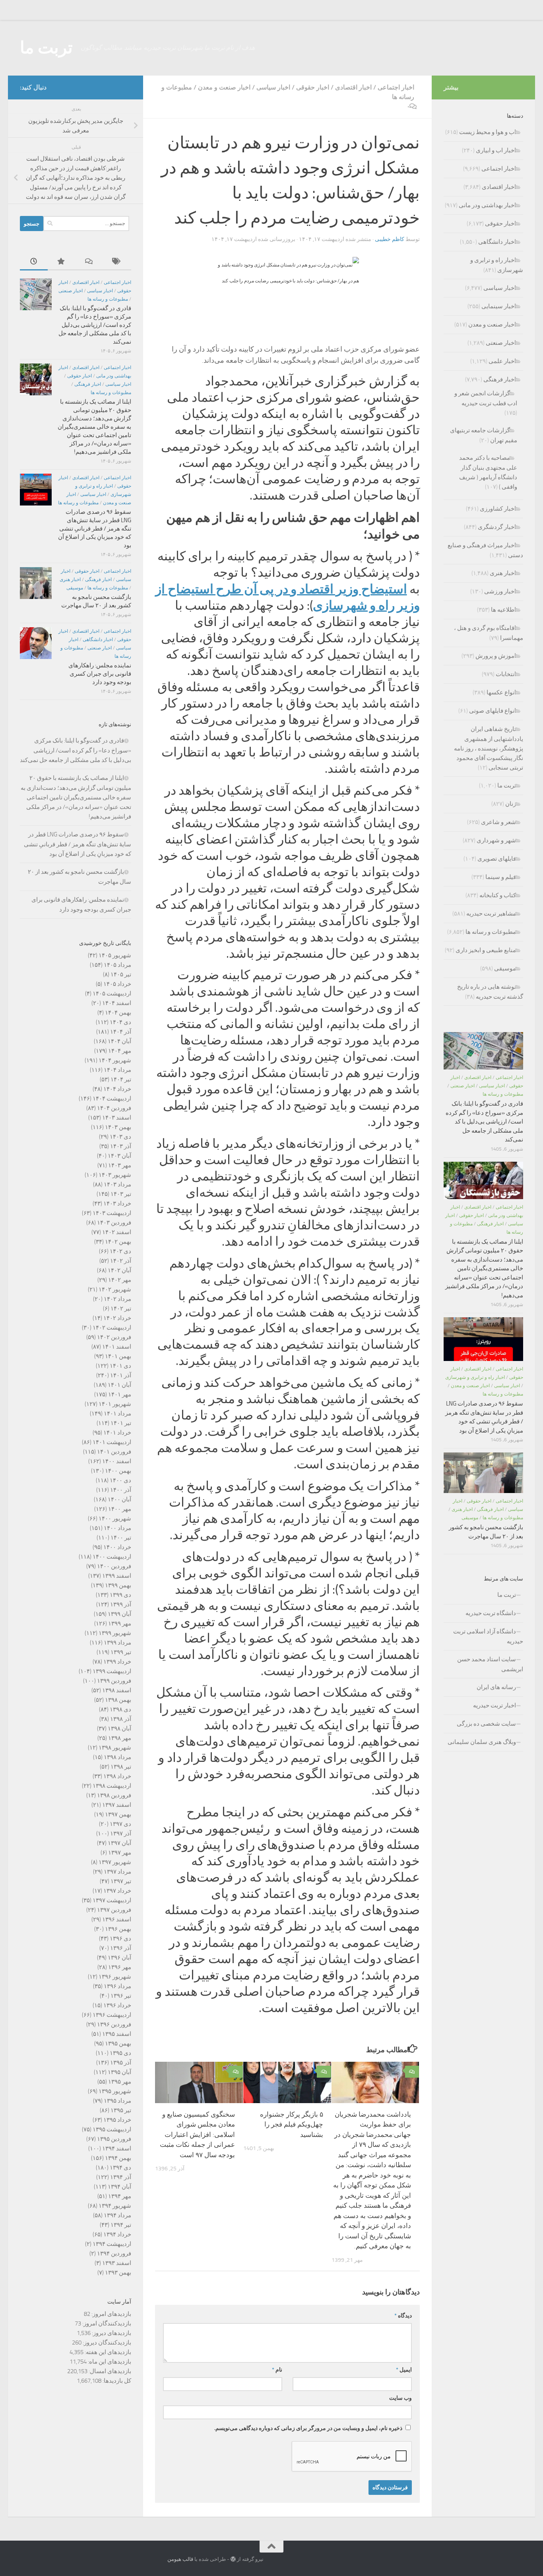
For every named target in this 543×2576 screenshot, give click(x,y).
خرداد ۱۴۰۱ (117, 1433)
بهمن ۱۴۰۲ (118, 1242)
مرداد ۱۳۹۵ (117, 2101)
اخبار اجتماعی (396, 87)
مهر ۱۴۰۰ (120, 1509)
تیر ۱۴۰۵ (121, 974)
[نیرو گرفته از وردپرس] (233, 2559)
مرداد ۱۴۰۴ (117, 1070)
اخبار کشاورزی (498, 509)
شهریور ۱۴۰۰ (115, 1518)
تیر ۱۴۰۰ (121, 1538)
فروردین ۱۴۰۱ (114, 1452)
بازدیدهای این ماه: (109, 2362)
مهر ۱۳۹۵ (120, 2082)
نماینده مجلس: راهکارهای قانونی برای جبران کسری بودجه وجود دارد (100, 674)
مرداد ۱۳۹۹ (117, 1643)
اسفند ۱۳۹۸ (117, 1690)
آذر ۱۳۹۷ (121, 1833)
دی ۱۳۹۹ (120, 1595)
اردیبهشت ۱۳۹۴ (112, 2244)
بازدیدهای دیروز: (111, 2333)
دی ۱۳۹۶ (120, 1938)
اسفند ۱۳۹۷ (117, 1805)
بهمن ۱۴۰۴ (118, 1013)
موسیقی (75, 588)
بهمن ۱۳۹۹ (118, 1585)
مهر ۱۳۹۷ (120, 1853)
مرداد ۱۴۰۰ (117, 1528)
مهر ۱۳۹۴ (120, 2196)
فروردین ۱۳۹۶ (114, 2024)
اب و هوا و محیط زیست (488, 132)
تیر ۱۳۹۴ (121, 2225)
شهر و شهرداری (496, 840)
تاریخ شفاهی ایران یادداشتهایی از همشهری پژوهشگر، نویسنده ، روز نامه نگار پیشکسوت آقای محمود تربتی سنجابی (489, 748)
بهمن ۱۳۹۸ (118, 1700)
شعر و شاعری (498, 822)
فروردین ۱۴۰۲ (114, 1337)
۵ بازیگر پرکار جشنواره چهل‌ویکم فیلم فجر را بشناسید (292, 2124)
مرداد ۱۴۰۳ (117, 1184)
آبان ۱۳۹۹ (119, 1614)
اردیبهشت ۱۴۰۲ (112, 1328)
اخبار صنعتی (71, 291)
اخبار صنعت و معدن (224, 87)
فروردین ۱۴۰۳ (114, 1223)
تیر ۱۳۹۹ (121, 1652)
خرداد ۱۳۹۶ (117, 2005)
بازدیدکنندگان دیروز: (106, 2343)
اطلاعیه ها (503, 610)
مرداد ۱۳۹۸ (117, 1757)
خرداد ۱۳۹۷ (117, 1891)
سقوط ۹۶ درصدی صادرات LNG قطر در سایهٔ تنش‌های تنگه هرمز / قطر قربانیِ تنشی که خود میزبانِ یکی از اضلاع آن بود (95, 529)
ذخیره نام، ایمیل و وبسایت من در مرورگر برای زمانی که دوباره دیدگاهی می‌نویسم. (308, 2428)
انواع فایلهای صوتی (493, 711)
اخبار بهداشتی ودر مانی (487, 205)
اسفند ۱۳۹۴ (117, 2148)
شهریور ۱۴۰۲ (115, 1289)
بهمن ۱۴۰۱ (118, 1356)
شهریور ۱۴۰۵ (115, 955)
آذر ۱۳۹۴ (121, 2177)
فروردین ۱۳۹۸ (114, 1795)
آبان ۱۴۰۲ (119, 1270)
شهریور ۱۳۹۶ (115, 1977)
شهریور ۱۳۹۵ (115, 2091)
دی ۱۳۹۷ (120, 1824)
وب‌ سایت (400, 2398)
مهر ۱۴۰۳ (120, 1165)
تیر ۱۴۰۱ (121, 1423)
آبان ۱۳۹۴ (119, 2187)
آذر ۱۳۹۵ (121, 2063)
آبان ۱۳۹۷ (119, 1843)
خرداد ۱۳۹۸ (117, 1776)
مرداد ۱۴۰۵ (117, 965)
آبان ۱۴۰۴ (119, 1041)
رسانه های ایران (496, 1687)
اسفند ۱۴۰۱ (117, 1347)
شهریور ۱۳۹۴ (115, 2206)
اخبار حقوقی (313, 87)
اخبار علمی (502, 361)
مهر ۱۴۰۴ (120, 1051)
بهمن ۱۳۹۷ (118, 1814)
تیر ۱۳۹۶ (121, 1996)
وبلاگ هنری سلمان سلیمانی (482, 1742)
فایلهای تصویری (497, 859)
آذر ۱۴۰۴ (121, 1032)
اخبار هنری (70, 579)
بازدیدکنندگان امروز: (106, 2323)
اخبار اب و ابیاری (496, 150)
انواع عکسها (501, 692)
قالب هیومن (180, 2559)
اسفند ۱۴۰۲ (117, 1232)
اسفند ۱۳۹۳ (117, 2263)
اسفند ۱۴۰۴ (117, 1003)
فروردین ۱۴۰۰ (114, 1566)
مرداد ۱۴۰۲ (117, 1299)
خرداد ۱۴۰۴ (117, 1089)
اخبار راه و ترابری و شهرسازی (475, 1377)
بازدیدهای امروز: (111, 2314)
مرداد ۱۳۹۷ (117, 1872)
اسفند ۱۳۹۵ (117, 2034)
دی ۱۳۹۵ (120, 2053)
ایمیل (404, 2370)
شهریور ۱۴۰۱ (115, 1404)
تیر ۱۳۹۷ (121, 1881)
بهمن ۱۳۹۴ (118, 2158)
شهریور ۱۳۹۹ (115, 1633)
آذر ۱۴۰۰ (121, 1490)
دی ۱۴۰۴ (120, 1022)
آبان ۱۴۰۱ (119, 1385)
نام (277, 2370)
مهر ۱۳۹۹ (120, 1623)
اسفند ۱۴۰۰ (117, 1461)
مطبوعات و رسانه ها (108, 299)
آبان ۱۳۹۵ (119, 2072)
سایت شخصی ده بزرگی (486, 1724)
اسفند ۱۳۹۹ (117, 1576)
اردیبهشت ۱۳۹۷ (112, 1900)
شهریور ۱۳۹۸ (115, 1748)
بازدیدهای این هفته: (107, 2352)
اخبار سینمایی (499, 306)
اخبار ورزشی (500, 591)
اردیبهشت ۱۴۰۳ (112, 1213)
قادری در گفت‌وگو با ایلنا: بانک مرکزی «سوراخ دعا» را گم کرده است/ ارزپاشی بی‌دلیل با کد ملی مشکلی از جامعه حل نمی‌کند (95, 325)
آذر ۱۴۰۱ (121, 1375)
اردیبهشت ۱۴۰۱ (112, 1442)
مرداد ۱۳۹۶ (117, 1986)
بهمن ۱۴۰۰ (118, 1471)
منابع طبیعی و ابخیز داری (486, 950)
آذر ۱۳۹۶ (121, 1948)
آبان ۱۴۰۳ (119, 1156)
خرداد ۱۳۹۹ (117, 1662)
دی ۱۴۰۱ (120, 1366)
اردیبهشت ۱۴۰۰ (112, 1557)
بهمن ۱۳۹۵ (118, 2043)
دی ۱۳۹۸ (120, 1709)
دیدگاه (403, 2316)
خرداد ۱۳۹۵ (117, 2120)
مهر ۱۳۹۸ (120, 1738)
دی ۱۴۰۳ (120, 1137)
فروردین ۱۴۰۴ (114, 1108)
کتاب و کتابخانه (498, 895)
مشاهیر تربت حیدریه (491, 914)
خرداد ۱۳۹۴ (117, 2234)
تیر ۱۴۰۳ (121, 1194)
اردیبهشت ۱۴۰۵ (112, 993)
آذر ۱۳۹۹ (121, 1604)
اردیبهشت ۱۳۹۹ (112, 1671)
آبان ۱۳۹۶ (119, 1958)
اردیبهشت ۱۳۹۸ (112, 1786)
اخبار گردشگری (497, 527)
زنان (511, 804)
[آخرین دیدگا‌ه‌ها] (89, 262)
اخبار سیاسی (273, 87)
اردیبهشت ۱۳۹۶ (112, 2015)
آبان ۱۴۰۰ (119, 1499)
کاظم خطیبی (390, 239)
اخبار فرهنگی (88, 384)
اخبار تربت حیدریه (495, 1705)
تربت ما (46, 48)
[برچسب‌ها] (117, 262)
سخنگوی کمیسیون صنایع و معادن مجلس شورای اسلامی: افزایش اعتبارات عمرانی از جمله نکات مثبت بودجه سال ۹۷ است (197, 2135)
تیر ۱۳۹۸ (121, 1767)
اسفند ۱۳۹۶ (117, 1919)
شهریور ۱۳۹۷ (115, 1862)
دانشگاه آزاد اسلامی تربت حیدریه (488, 1636)
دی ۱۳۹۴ (120, 2168)
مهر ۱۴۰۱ (120, 1394)
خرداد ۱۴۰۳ (117, 1203)
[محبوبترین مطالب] (62, 262)
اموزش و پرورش (496, 656)
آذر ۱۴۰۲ (121, 1261)
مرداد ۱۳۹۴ (117, 2215)
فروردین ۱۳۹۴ (114, 2253)
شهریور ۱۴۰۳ (115, 1175)
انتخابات (506, 674)
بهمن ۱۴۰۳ (118, 1127)
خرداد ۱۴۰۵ (117, 984)
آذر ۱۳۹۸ (121, 1719)
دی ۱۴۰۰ (120, 1480)
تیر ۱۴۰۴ (121, 1079)
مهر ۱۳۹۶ (120, 1967)
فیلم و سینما (501, 877)
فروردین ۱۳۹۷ (114, 1910)
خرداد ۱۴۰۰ (117, 1547)
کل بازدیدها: (116, 2381)
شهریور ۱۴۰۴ (115, 1060)
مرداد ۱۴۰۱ (117, 1413)
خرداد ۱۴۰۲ (117, 1318)
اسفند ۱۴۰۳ (117, 1118)
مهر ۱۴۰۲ (120, 1280)
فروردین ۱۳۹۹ (114, 1681)
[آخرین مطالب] (34, 262)
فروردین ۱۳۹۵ (114, 2139)
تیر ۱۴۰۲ (121, 1308)
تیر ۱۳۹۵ (121, 2110)
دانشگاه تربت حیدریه (491, 1613)
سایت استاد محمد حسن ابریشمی (490, 1664)
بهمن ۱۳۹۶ (118, 1929)
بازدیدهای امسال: (109, 2371)
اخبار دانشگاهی (98, 640)
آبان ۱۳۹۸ (119, 1728)
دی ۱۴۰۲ (120, 1251)
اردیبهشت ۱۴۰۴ (112, 1098)
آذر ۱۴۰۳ (121, 1146)
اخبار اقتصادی (353, 87)
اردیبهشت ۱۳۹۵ (112, 2129)
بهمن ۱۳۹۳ (118, 2273)
